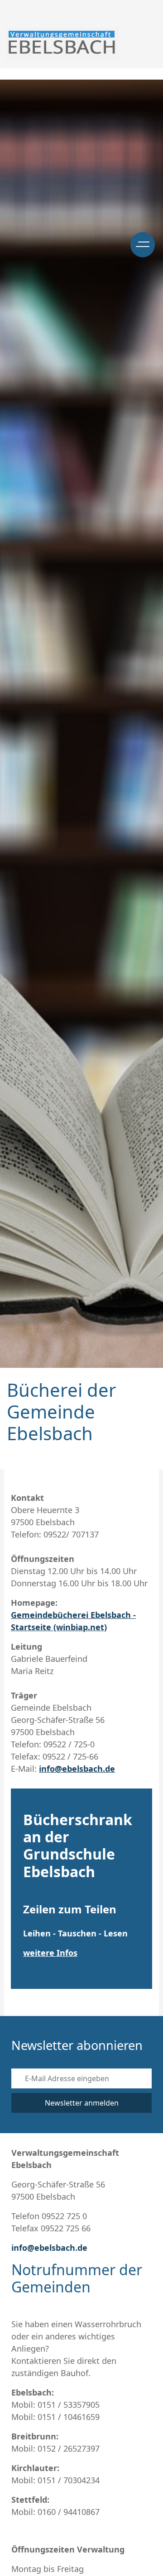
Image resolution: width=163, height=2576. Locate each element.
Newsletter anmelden (82, 2103)
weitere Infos (50, 1953)
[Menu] (143, 245)
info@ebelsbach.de (77, 1769)
